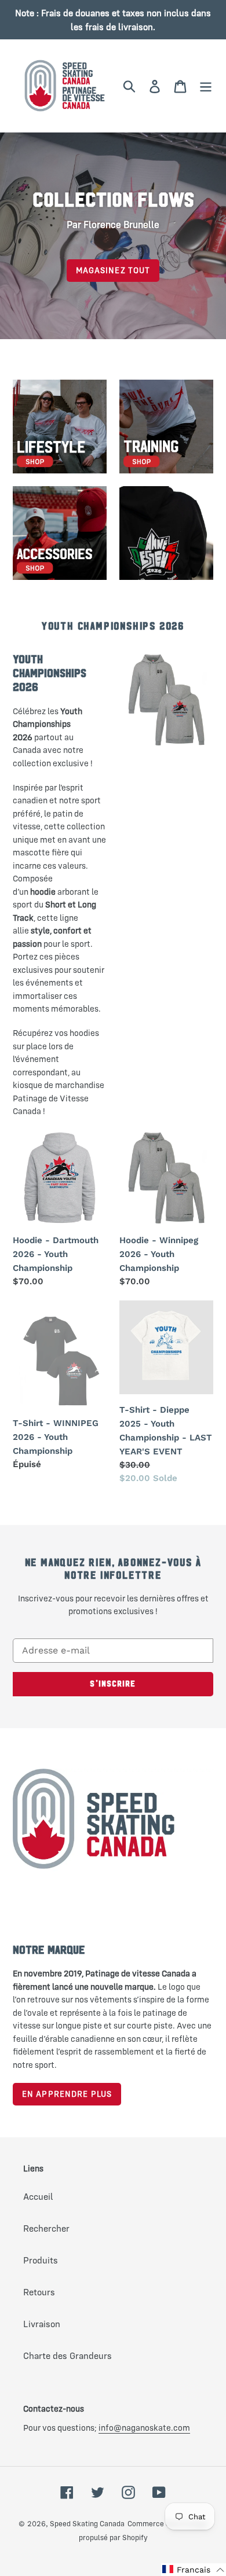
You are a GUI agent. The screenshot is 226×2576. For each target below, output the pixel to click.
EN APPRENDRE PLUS (67, 2094)
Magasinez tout (113, 270)
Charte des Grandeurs (68, 2355)
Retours (39, 2292)
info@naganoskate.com (144, 2428)
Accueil (38, 2196)
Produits (41, 2260)
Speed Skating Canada (87, 2523)
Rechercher (46, 2228)
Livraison (42, 2324)
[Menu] (206, 86)
